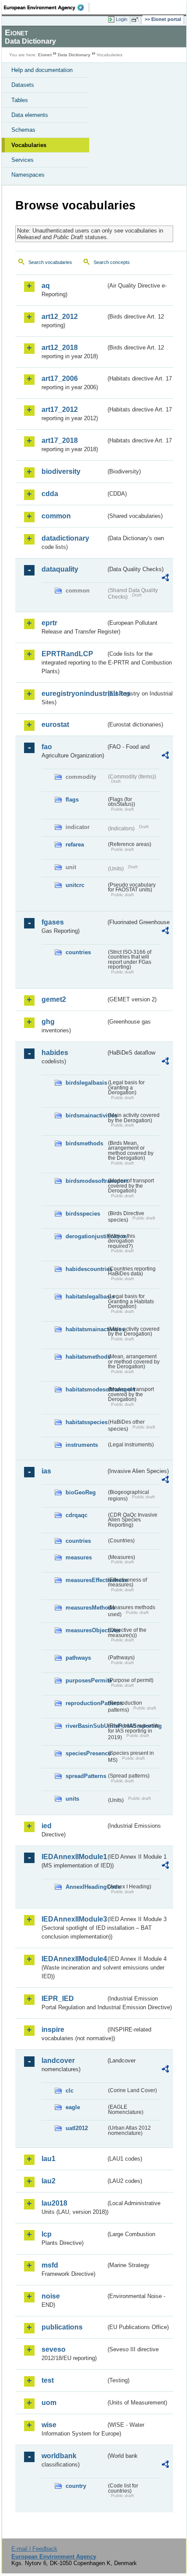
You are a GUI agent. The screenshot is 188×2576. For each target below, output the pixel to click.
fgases (53, 922)
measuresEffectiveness (86, 1580)
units (72, 1799)
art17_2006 (60, 379)
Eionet (45, 55)
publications (62, 2327)
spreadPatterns (86, 1776)
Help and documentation (42, 70)
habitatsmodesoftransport (86, 1389)
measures (79, 1557)
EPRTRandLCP (67, 654)
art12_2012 (60, 317)
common (56, 516)
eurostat (55, 724)
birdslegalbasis (86, 1083)
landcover (58, 2060)
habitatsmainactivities (86, 1329)
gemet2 (54, 999)
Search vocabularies (50, 262)
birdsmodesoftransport (86, 1181)
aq (46, 286)
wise (49, 2425)
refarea (75, 844)
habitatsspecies (86, 1422)
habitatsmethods (86, 1357)
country (76, 2486)
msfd (50, 2265)
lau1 (49, 2159)
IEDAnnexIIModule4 (74, 1959)
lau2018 (54, 2203)
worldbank (59, 2456)
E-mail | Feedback (34, 2549)
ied (47, 1826)
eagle (73, 2107)
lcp (47, 2234)
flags (72, 800)
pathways (78, 1658)
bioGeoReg (81, 1492)
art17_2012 (60, 409)
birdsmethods (84, 1143)
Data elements (30, 115)
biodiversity (61, 471)
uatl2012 (77, 2128)
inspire (53, 2030)
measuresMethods (86, 1608)
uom (49, 2403)
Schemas (23, 130)
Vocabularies (29, 145)
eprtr (49, 623)
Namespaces (28, 175)
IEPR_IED (58, 1999)
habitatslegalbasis (86, 1297)
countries (78, 952)
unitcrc (75, 885)
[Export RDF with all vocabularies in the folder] (165, 579)
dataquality (60, 569)
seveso (54, 2349)
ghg (48, 1022)
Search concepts (112, 262)
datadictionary (65, 538)
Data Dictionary (74, 55)
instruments (82, 1445)
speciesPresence (86, 1753)
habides (55, 1053)
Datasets (23, 85)
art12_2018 (60, 348)
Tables (20, 100)
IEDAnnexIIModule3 (74, 1919)
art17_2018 (60, 440)
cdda (50, 494)
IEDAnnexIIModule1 (74, 1857)
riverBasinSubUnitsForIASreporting (86, 1726)
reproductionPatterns (86, 1703)
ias (46, 1471)
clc (70, 2091)
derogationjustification (86, 1236)
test (48, 2380)
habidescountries (86, 1269)
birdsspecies (83, 1214)
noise (51, 2296)
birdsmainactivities (86, 1115)
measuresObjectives (86, 1630)
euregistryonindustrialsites (74, 694)
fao (47, 747)
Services (23, 160)
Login (122, 19)
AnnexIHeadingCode (86, 1887)
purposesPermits (86, 1680)
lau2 (49, 2181)
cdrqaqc (77, 1515)
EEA (47, 7)
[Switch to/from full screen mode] (136, 20)
